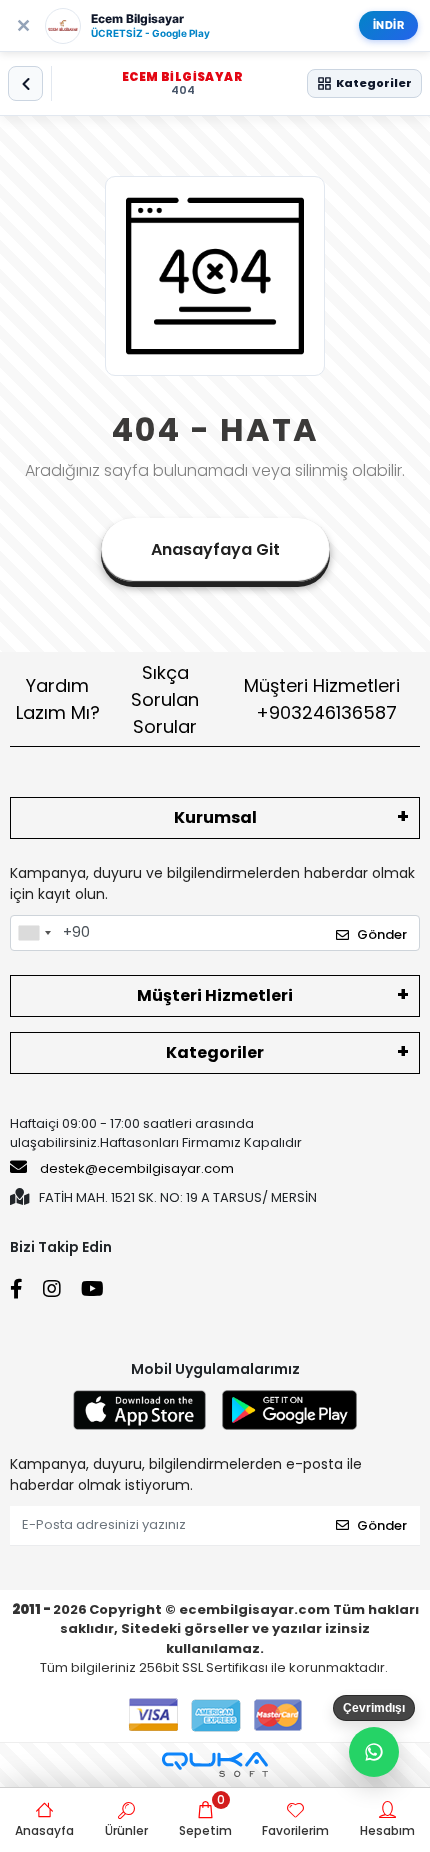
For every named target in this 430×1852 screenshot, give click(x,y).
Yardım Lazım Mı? (58, 699)
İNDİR (389, 25)
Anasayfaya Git (215, 549)
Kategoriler (215, 1052)
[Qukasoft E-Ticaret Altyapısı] (215, 1764)
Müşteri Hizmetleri (322, 699)
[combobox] (34, 933)
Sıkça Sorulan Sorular (165, 699)
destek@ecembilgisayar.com (137, 1168)
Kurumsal (215, 817)
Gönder (382, 934)
